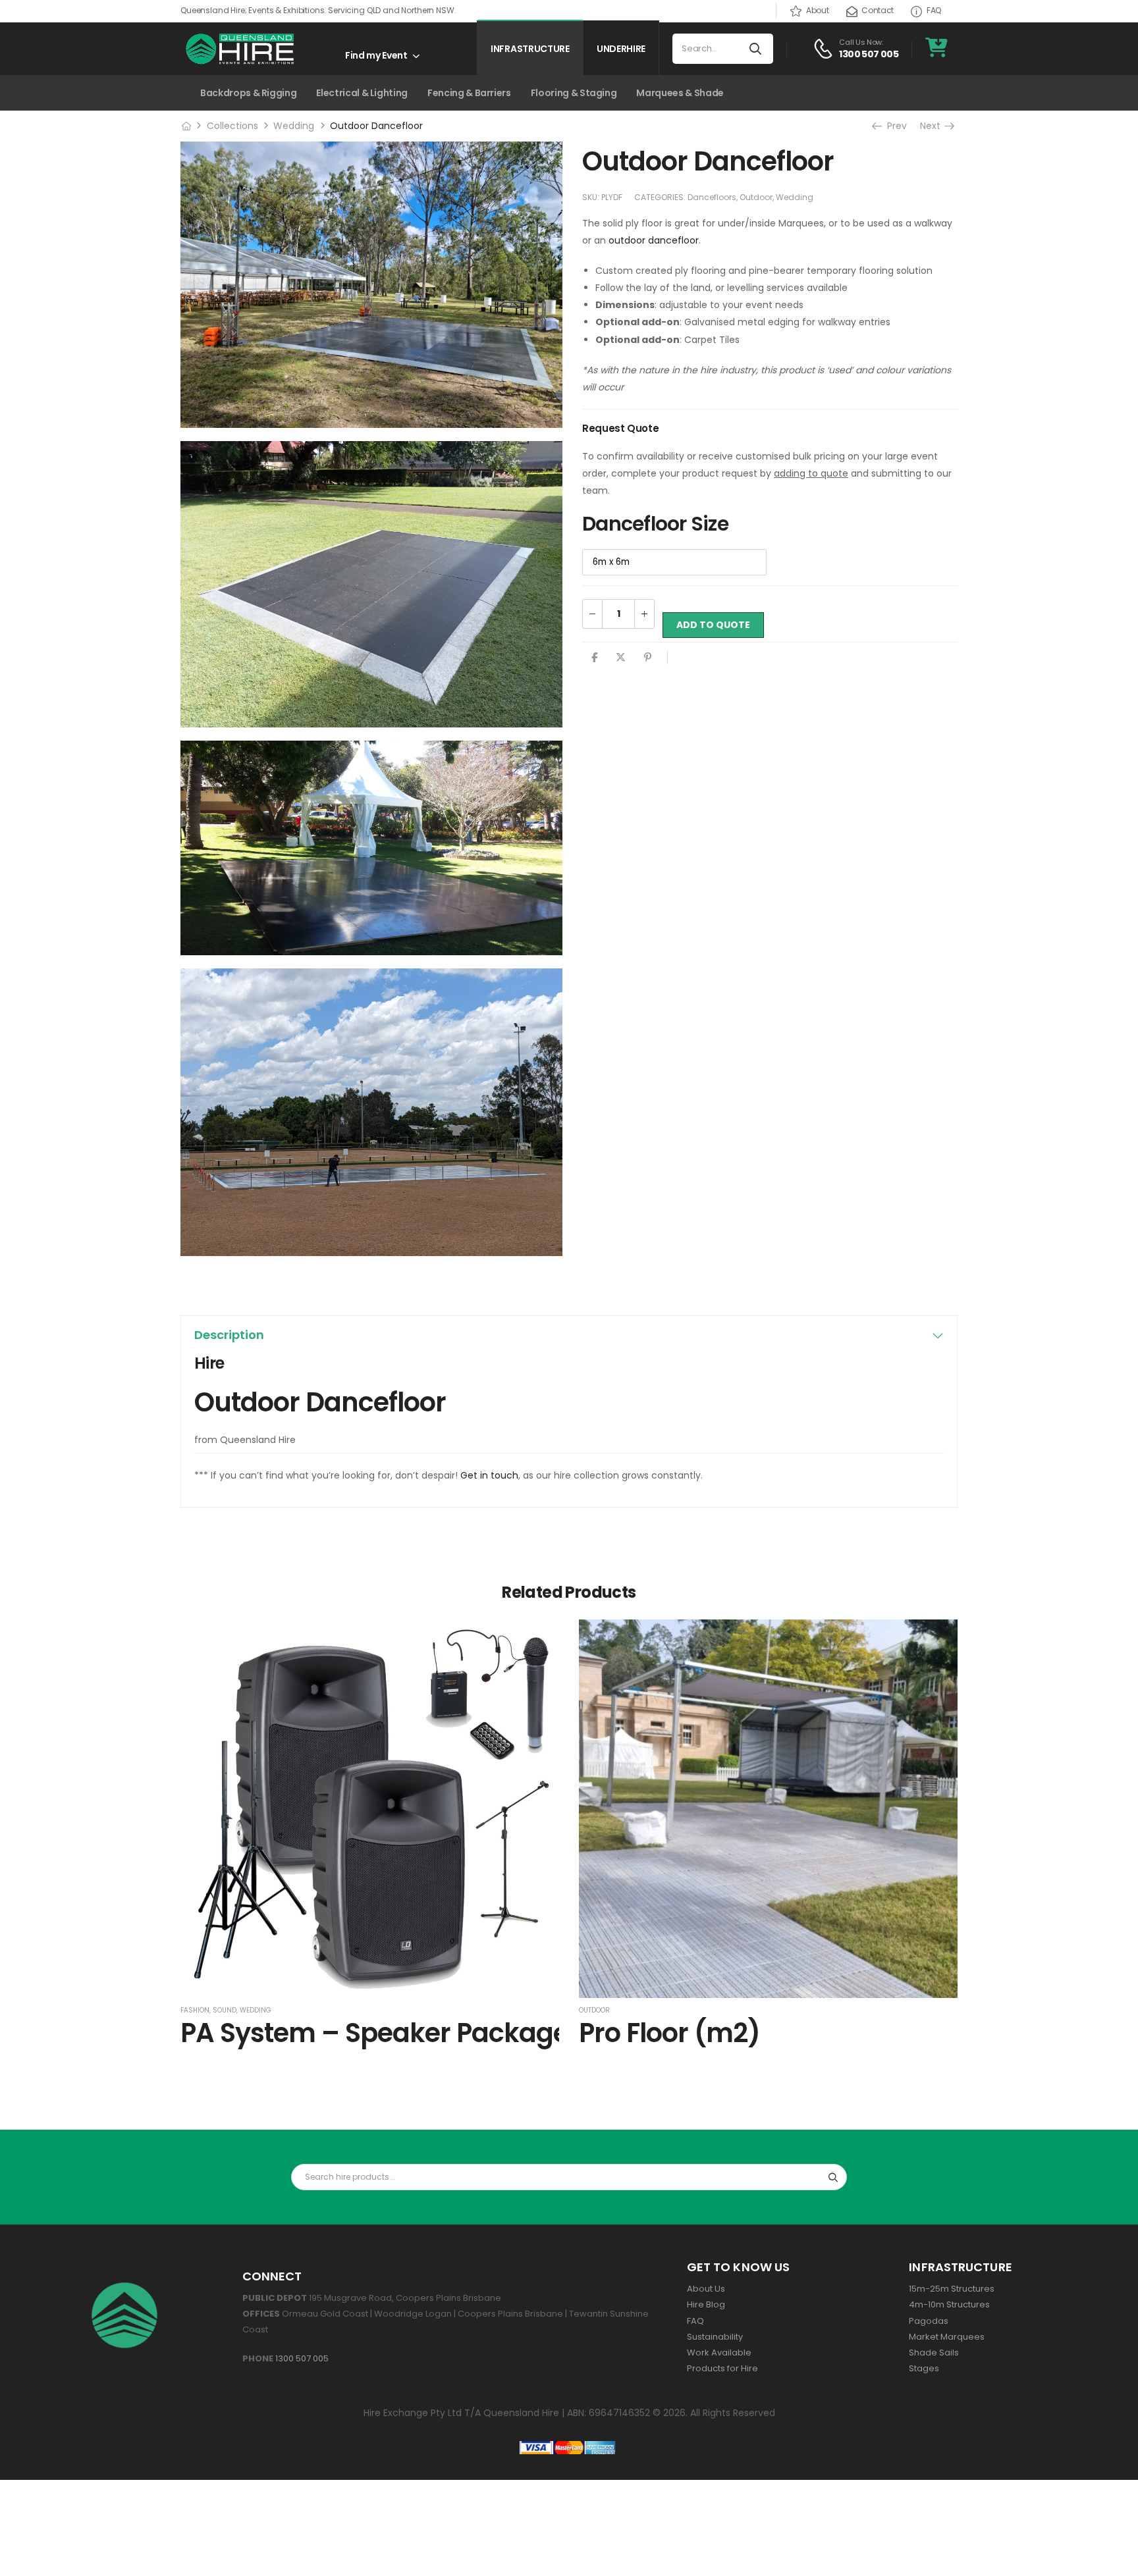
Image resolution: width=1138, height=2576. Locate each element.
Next (935, 126)
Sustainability (715, 2337)
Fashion (195, 2010)
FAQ (934, 10)
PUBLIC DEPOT (276, 2298)
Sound (225, 2010)
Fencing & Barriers (469, 93)
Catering (124, 93)
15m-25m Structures (952, 2289)
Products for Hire (722, 2368)
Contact (878, 10)
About (817, 10)
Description (229, 1335)
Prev (896, 126)
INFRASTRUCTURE (530, 49)
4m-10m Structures (949, 2304)
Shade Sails (934, 2353)
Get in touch (489, 1475)
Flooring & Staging (574, 93)
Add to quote (713, 625)
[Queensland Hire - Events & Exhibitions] (240, 49)
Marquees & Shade (680, 93)
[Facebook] (594, 657)
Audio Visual (55, 93)
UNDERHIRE (621, 49)
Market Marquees (947, 2337)
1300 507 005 (302, 2358)
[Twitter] (621, 657)
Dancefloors (712, 197)
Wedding (294, 126)
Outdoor (756, 197)
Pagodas (929, 2321)
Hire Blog (706, 2304)
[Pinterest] (648, 657)
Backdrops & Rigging (248, 93)
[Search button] (756, 49)
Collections (232, 126)
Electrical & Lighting (362, 93)
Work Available (719, 2353)
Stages (924, 2368)
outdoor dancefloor (654, 240)
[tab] (569, 1335)
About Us (706, 2289)
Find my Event (376, 55)
